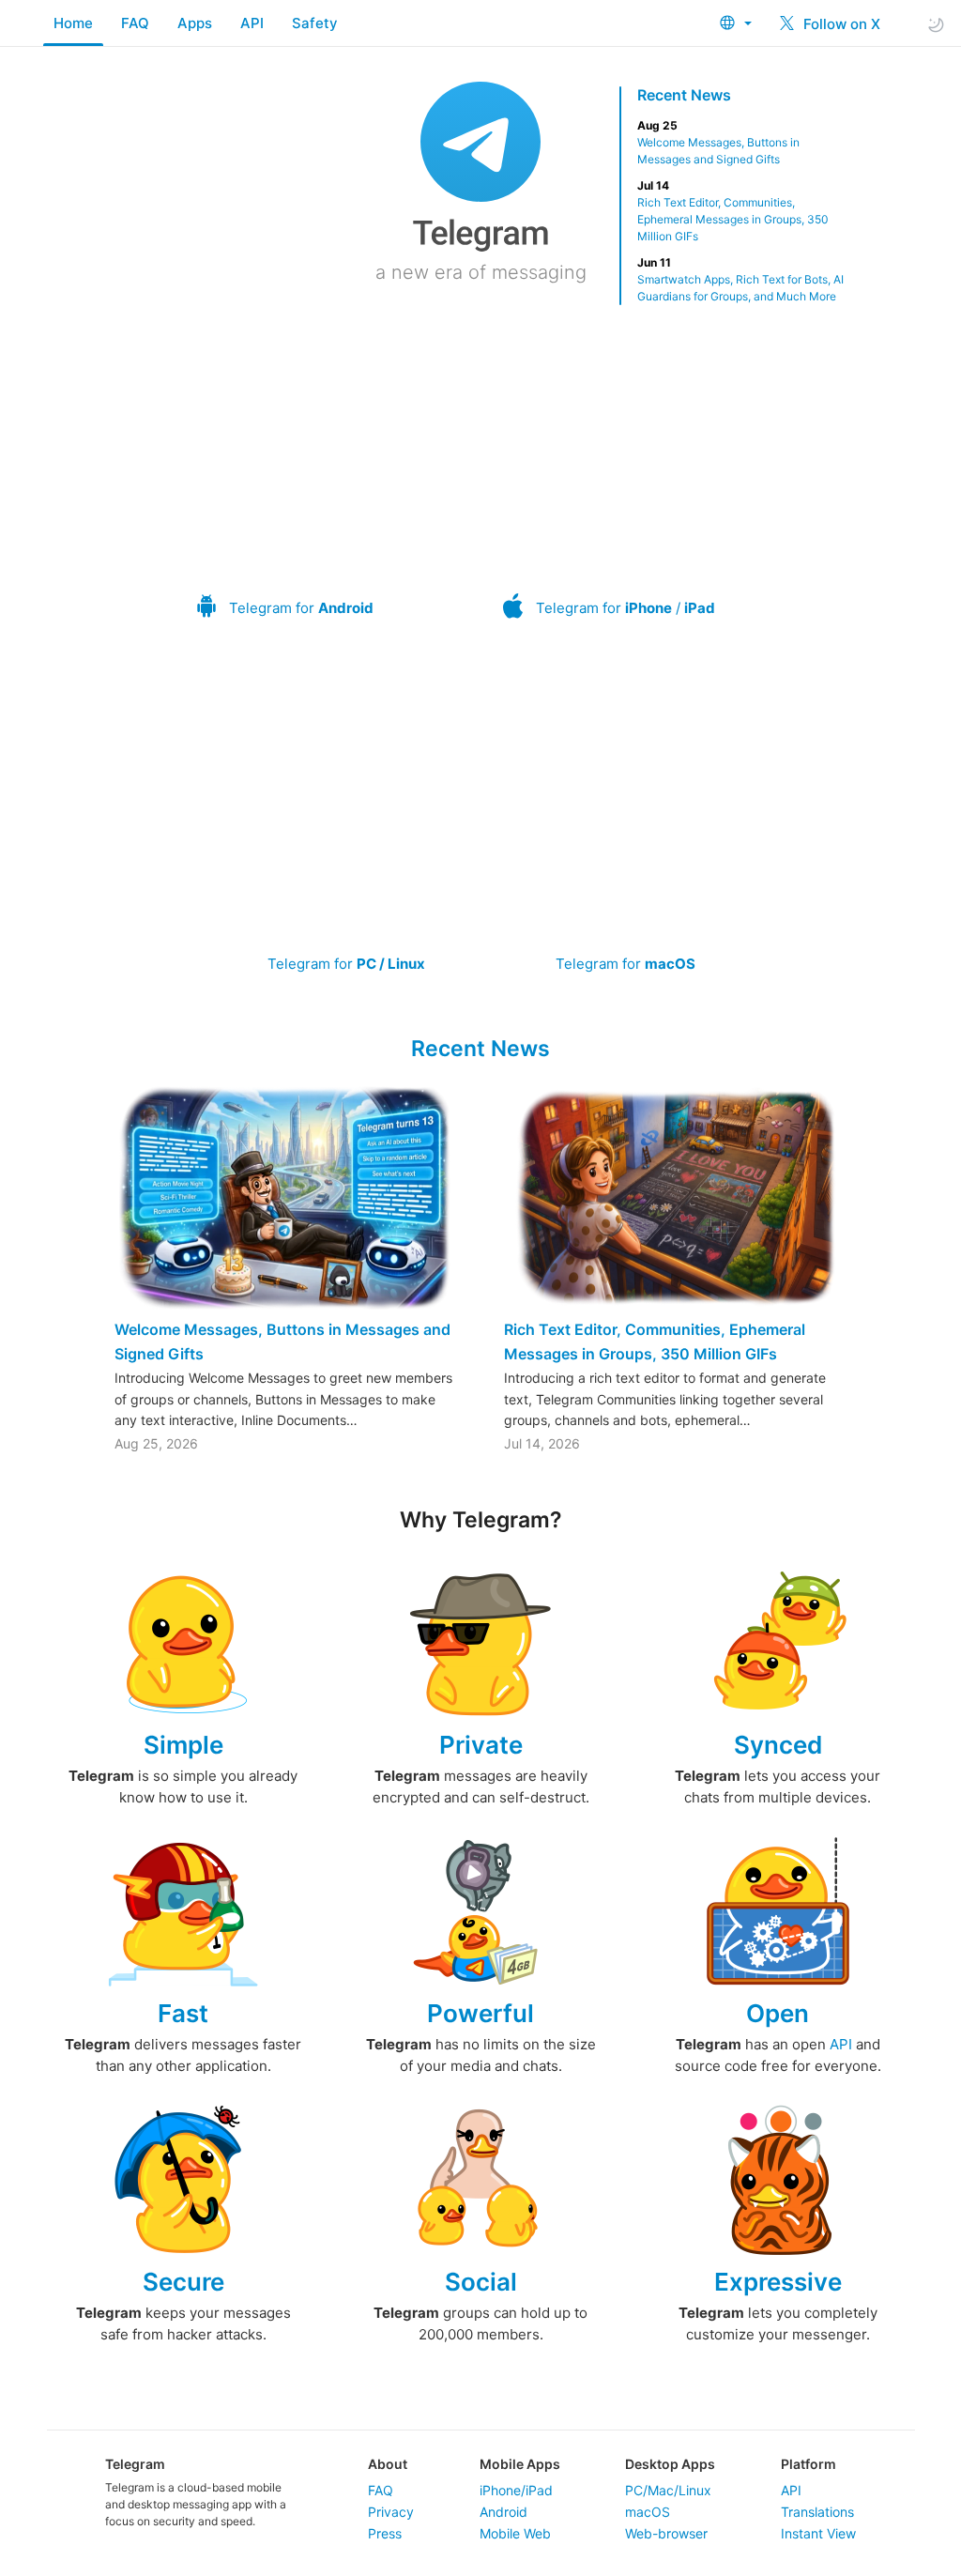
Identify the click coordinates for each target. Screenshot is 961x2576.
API (252, 23)
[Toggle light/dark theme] (936, 24)
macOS (648, 2512)
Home (73, 23)
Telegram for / (625, 608)
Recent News (684, 95)
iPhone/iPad (516, 2490)
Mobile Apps (520, 2464)
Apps (195, 23)
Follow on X (840, 24)
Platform (808, 2464)
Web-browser (666, 2533)
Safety (315, 23)
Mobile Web (515, 2533)
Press (385, 2533)
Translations (817, 2512)
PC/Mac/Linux (668, 2490)
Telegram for (301, 608)
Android (503, 2512)
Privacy (391, 2512)
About (388, 2464)
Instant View (818, 2533)
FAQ (135, 23)
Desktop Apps (670, 2464)
